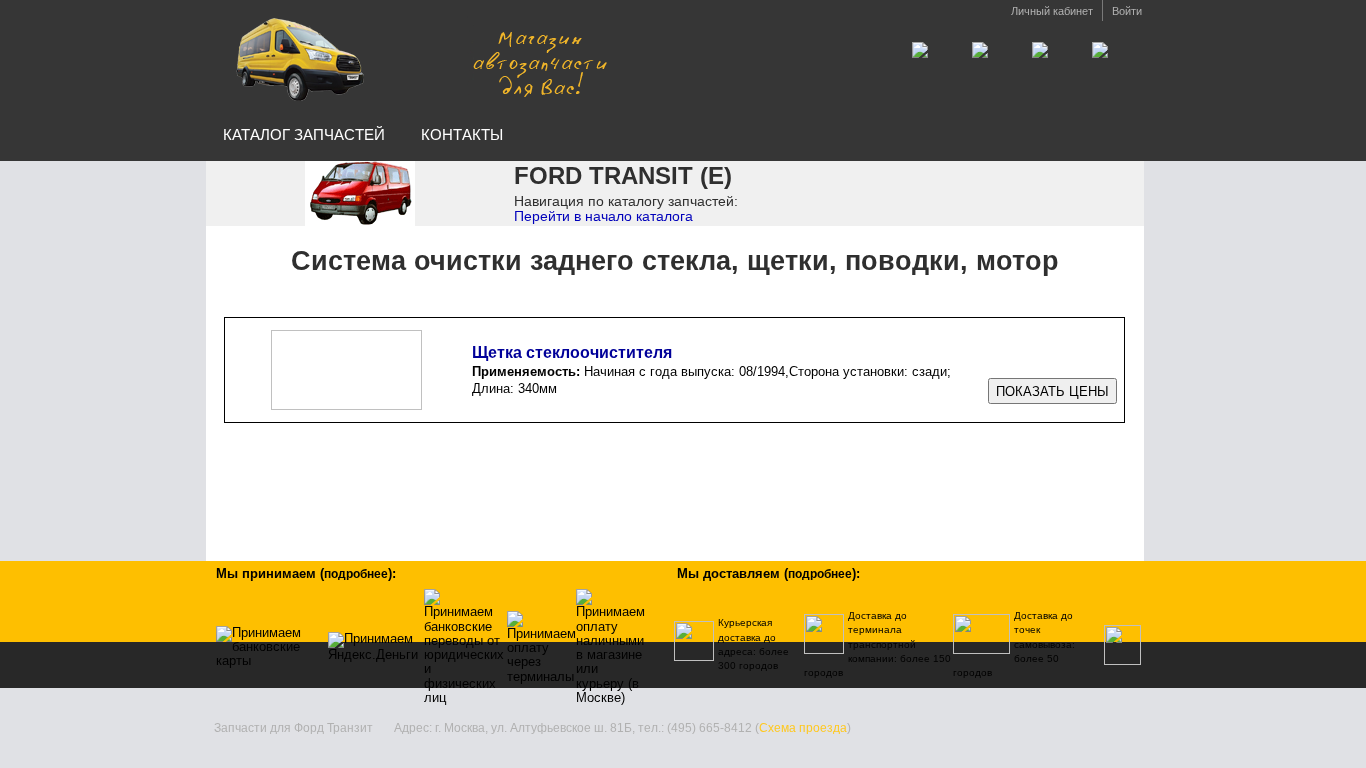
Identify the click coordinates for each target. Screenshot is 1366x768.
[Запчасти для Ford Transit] (416, 58)
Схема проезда (803, 728)
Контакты (462, 134)
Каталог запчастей (304, 134)
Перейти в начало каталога (603, 216)
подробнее (356, 574)
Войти (1127, 11)
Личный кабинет (1052, 11)
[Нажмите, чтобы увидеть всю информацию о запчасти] (1052, 391)
